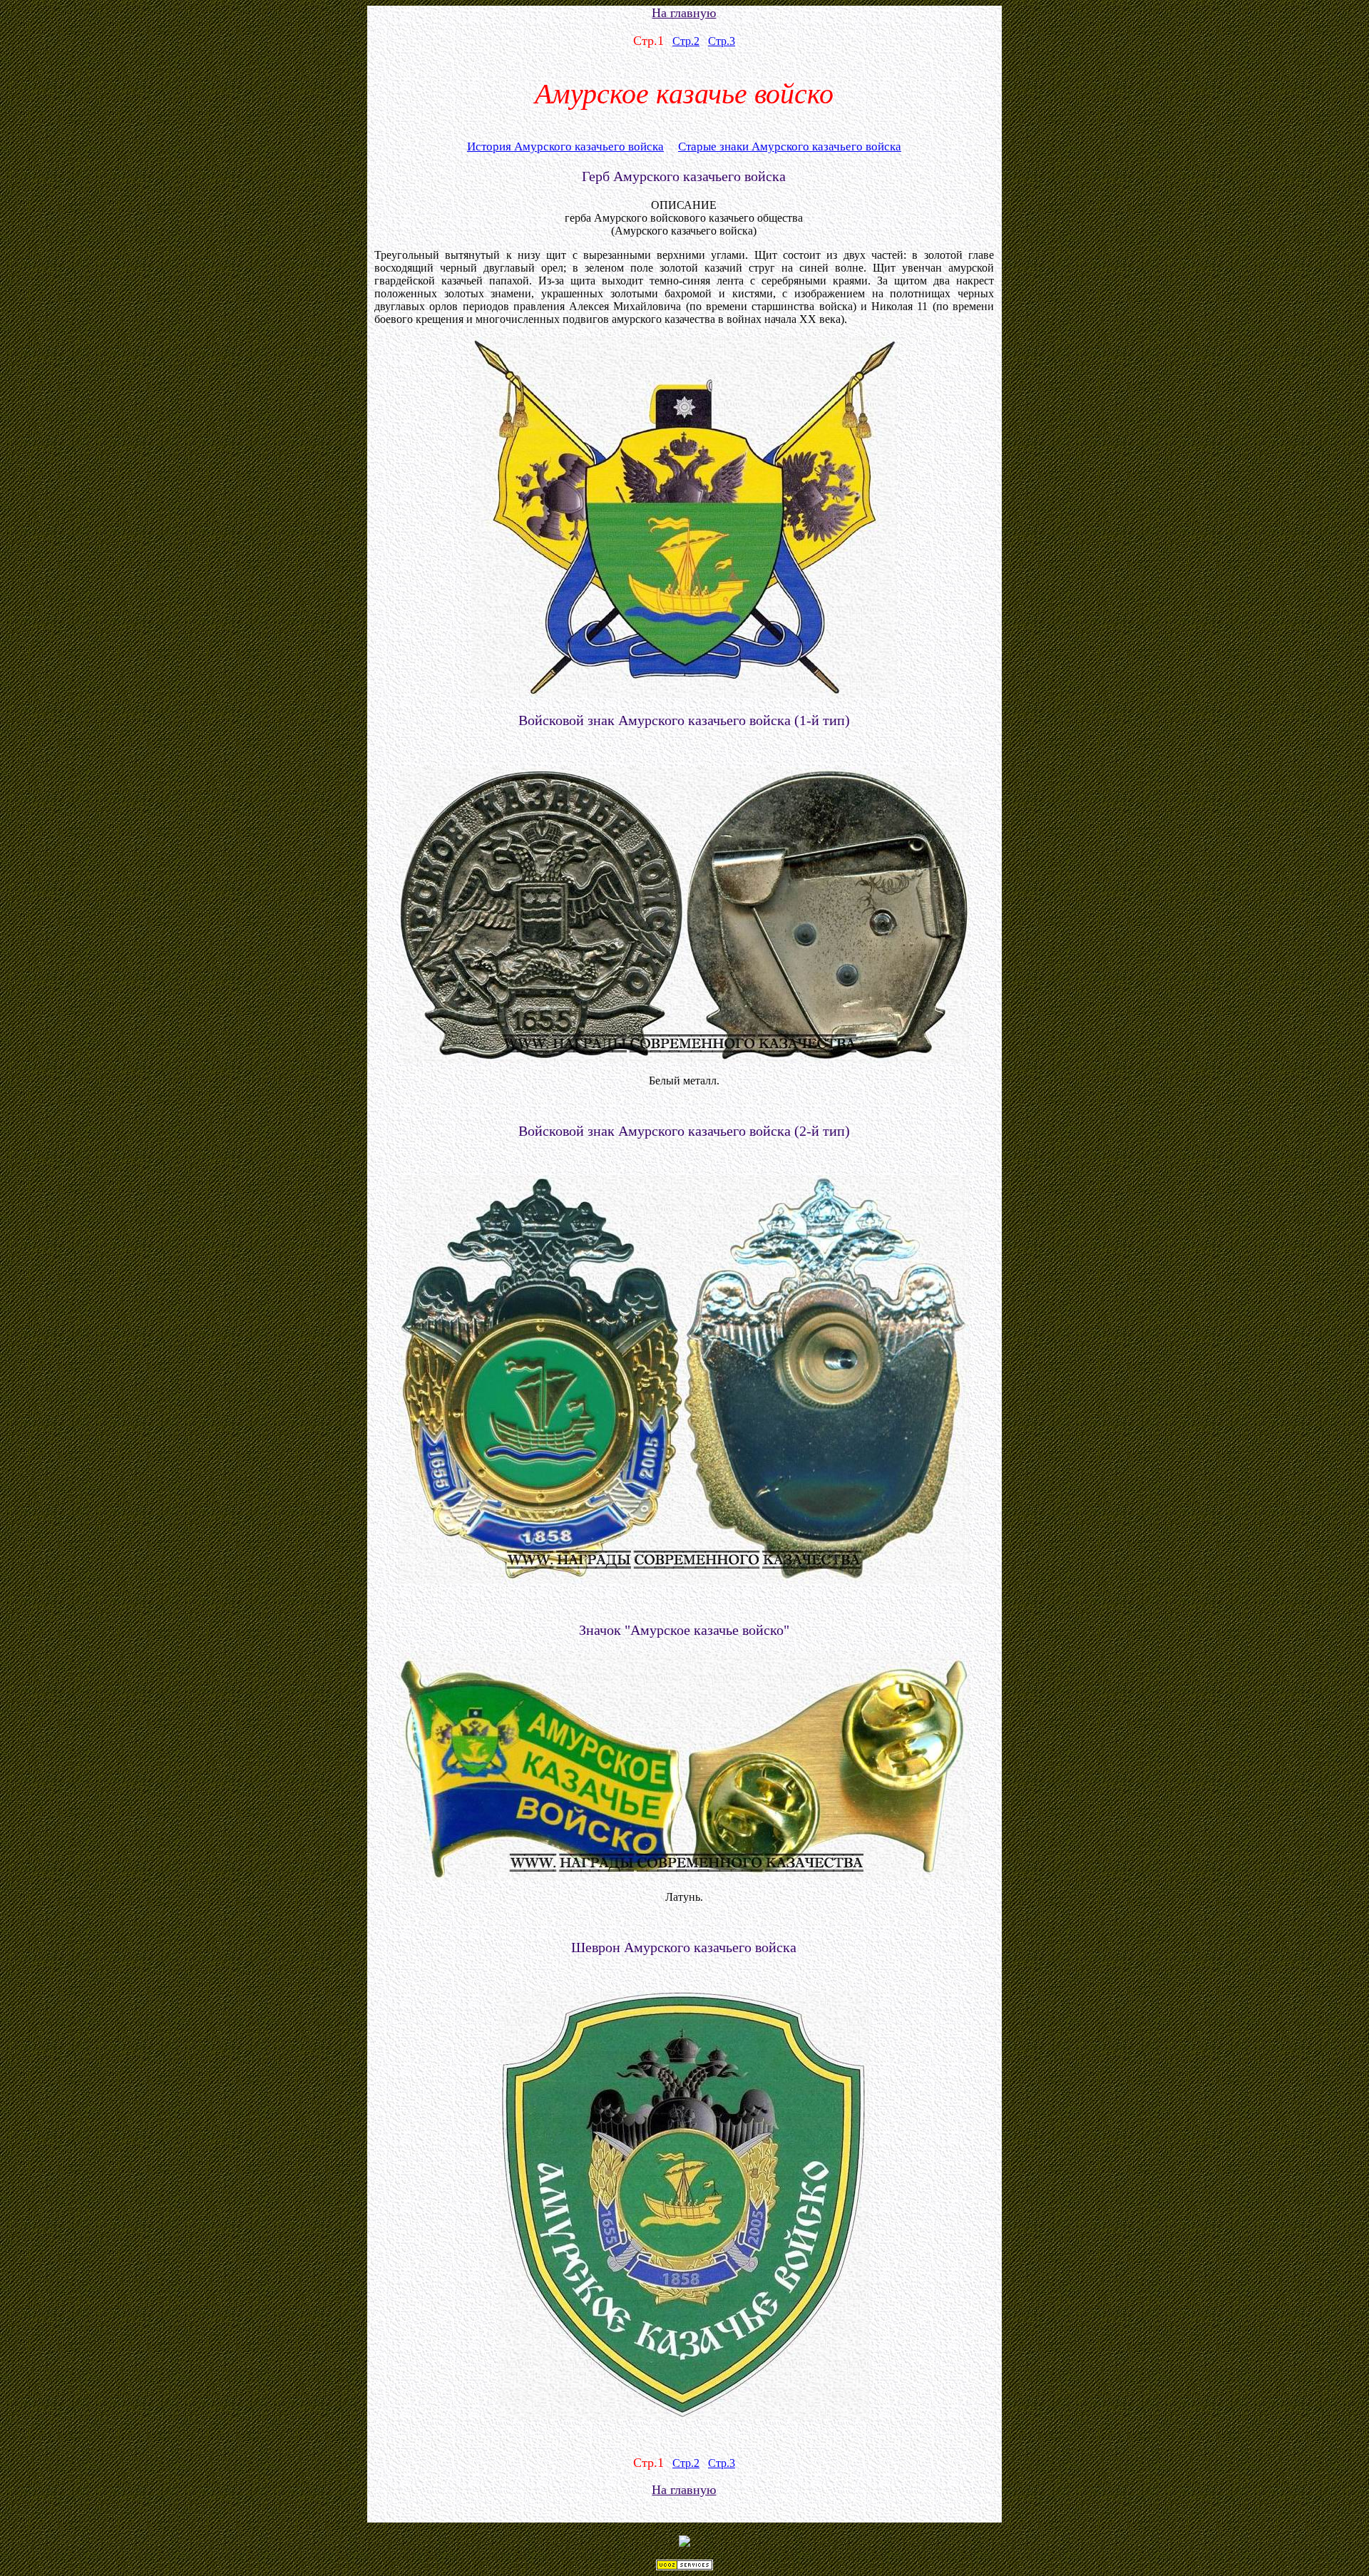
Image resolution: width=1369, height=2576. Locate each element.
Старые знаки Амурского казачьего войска (790, 147)
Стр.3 (722, 41)
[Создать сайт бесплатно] (684, 2566)
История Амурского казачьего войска (565, 147)
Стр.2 (686, 41)
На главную (684, 13)
